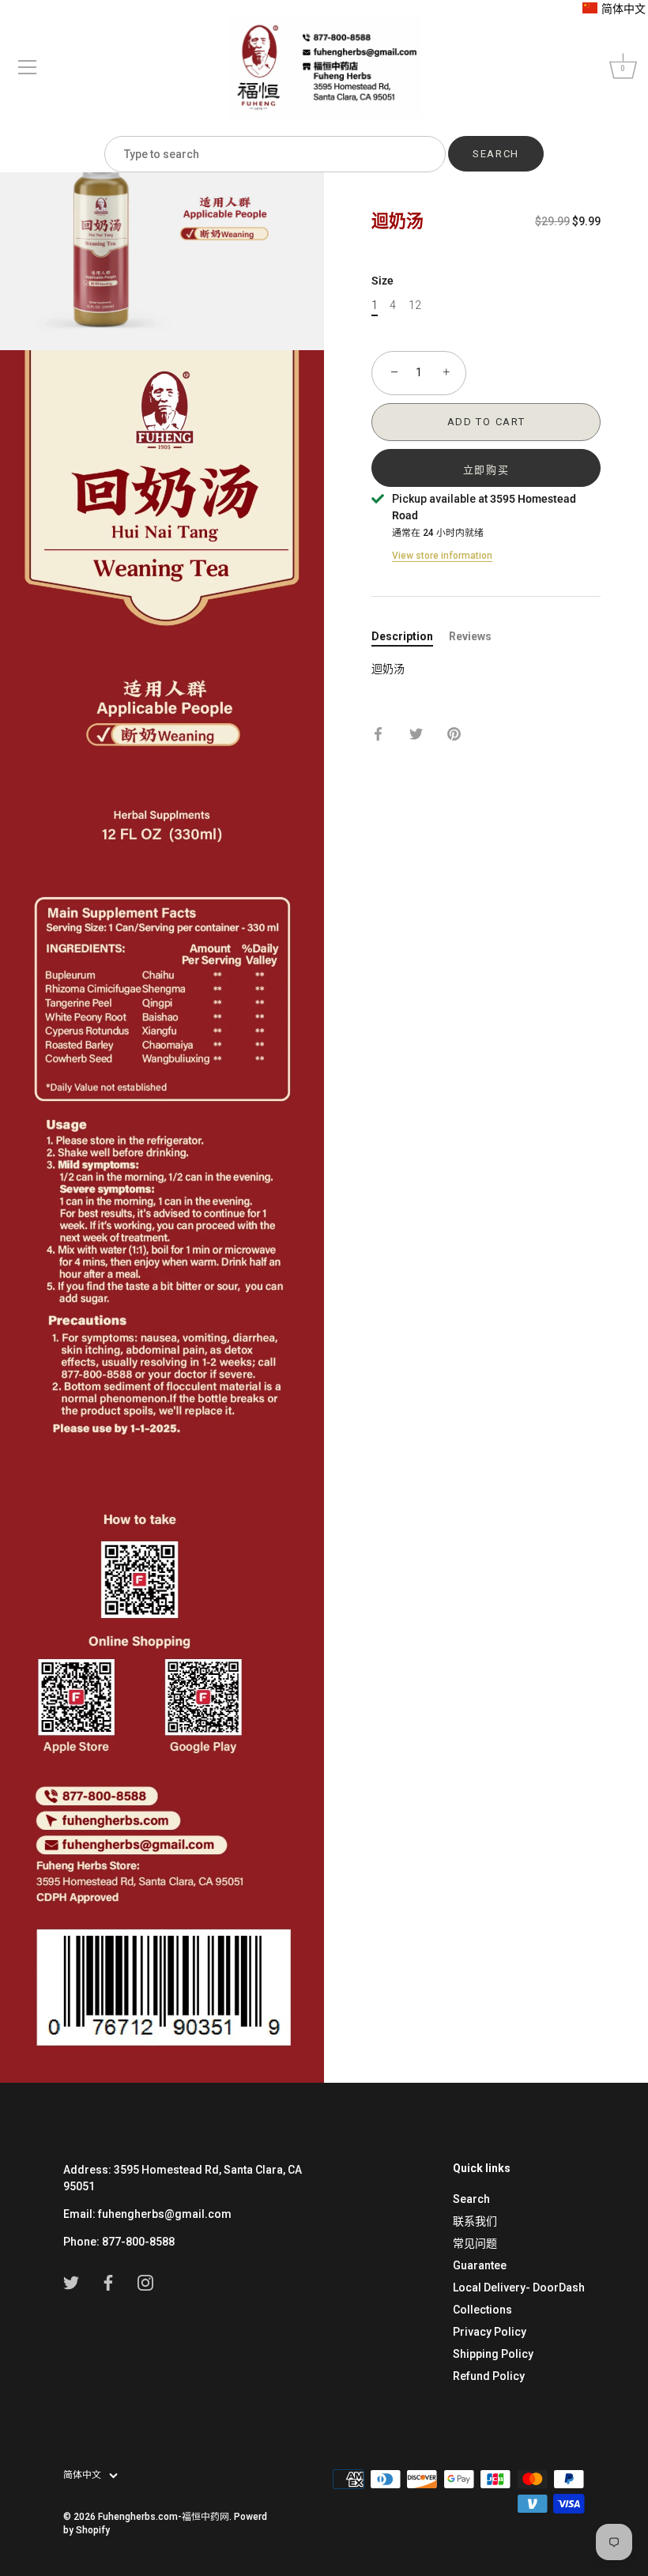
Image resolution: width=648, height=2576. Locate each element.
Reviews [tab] (470, 636)
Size (382, 281)
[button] (614, 9)
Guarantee (480, 2265)
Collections (482, 2310)
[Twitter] (71, 2282)
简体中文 (82, 2475)
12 (415, 305)
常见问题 (475, 2243)
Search (471, 2199)
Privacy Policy (490, 2332)
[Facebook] (108, 2282)
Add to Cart (486, 422)
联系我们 (475, 2221)
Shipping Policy (493, 2354)
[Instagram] (145, 2282)
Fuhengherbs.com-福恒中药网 (164, 2517)
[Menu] (28, 67)
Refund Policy (489, 2376)
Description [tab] (402, 636)
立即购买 (486, 470)
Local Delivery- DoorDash (519, 2287)
